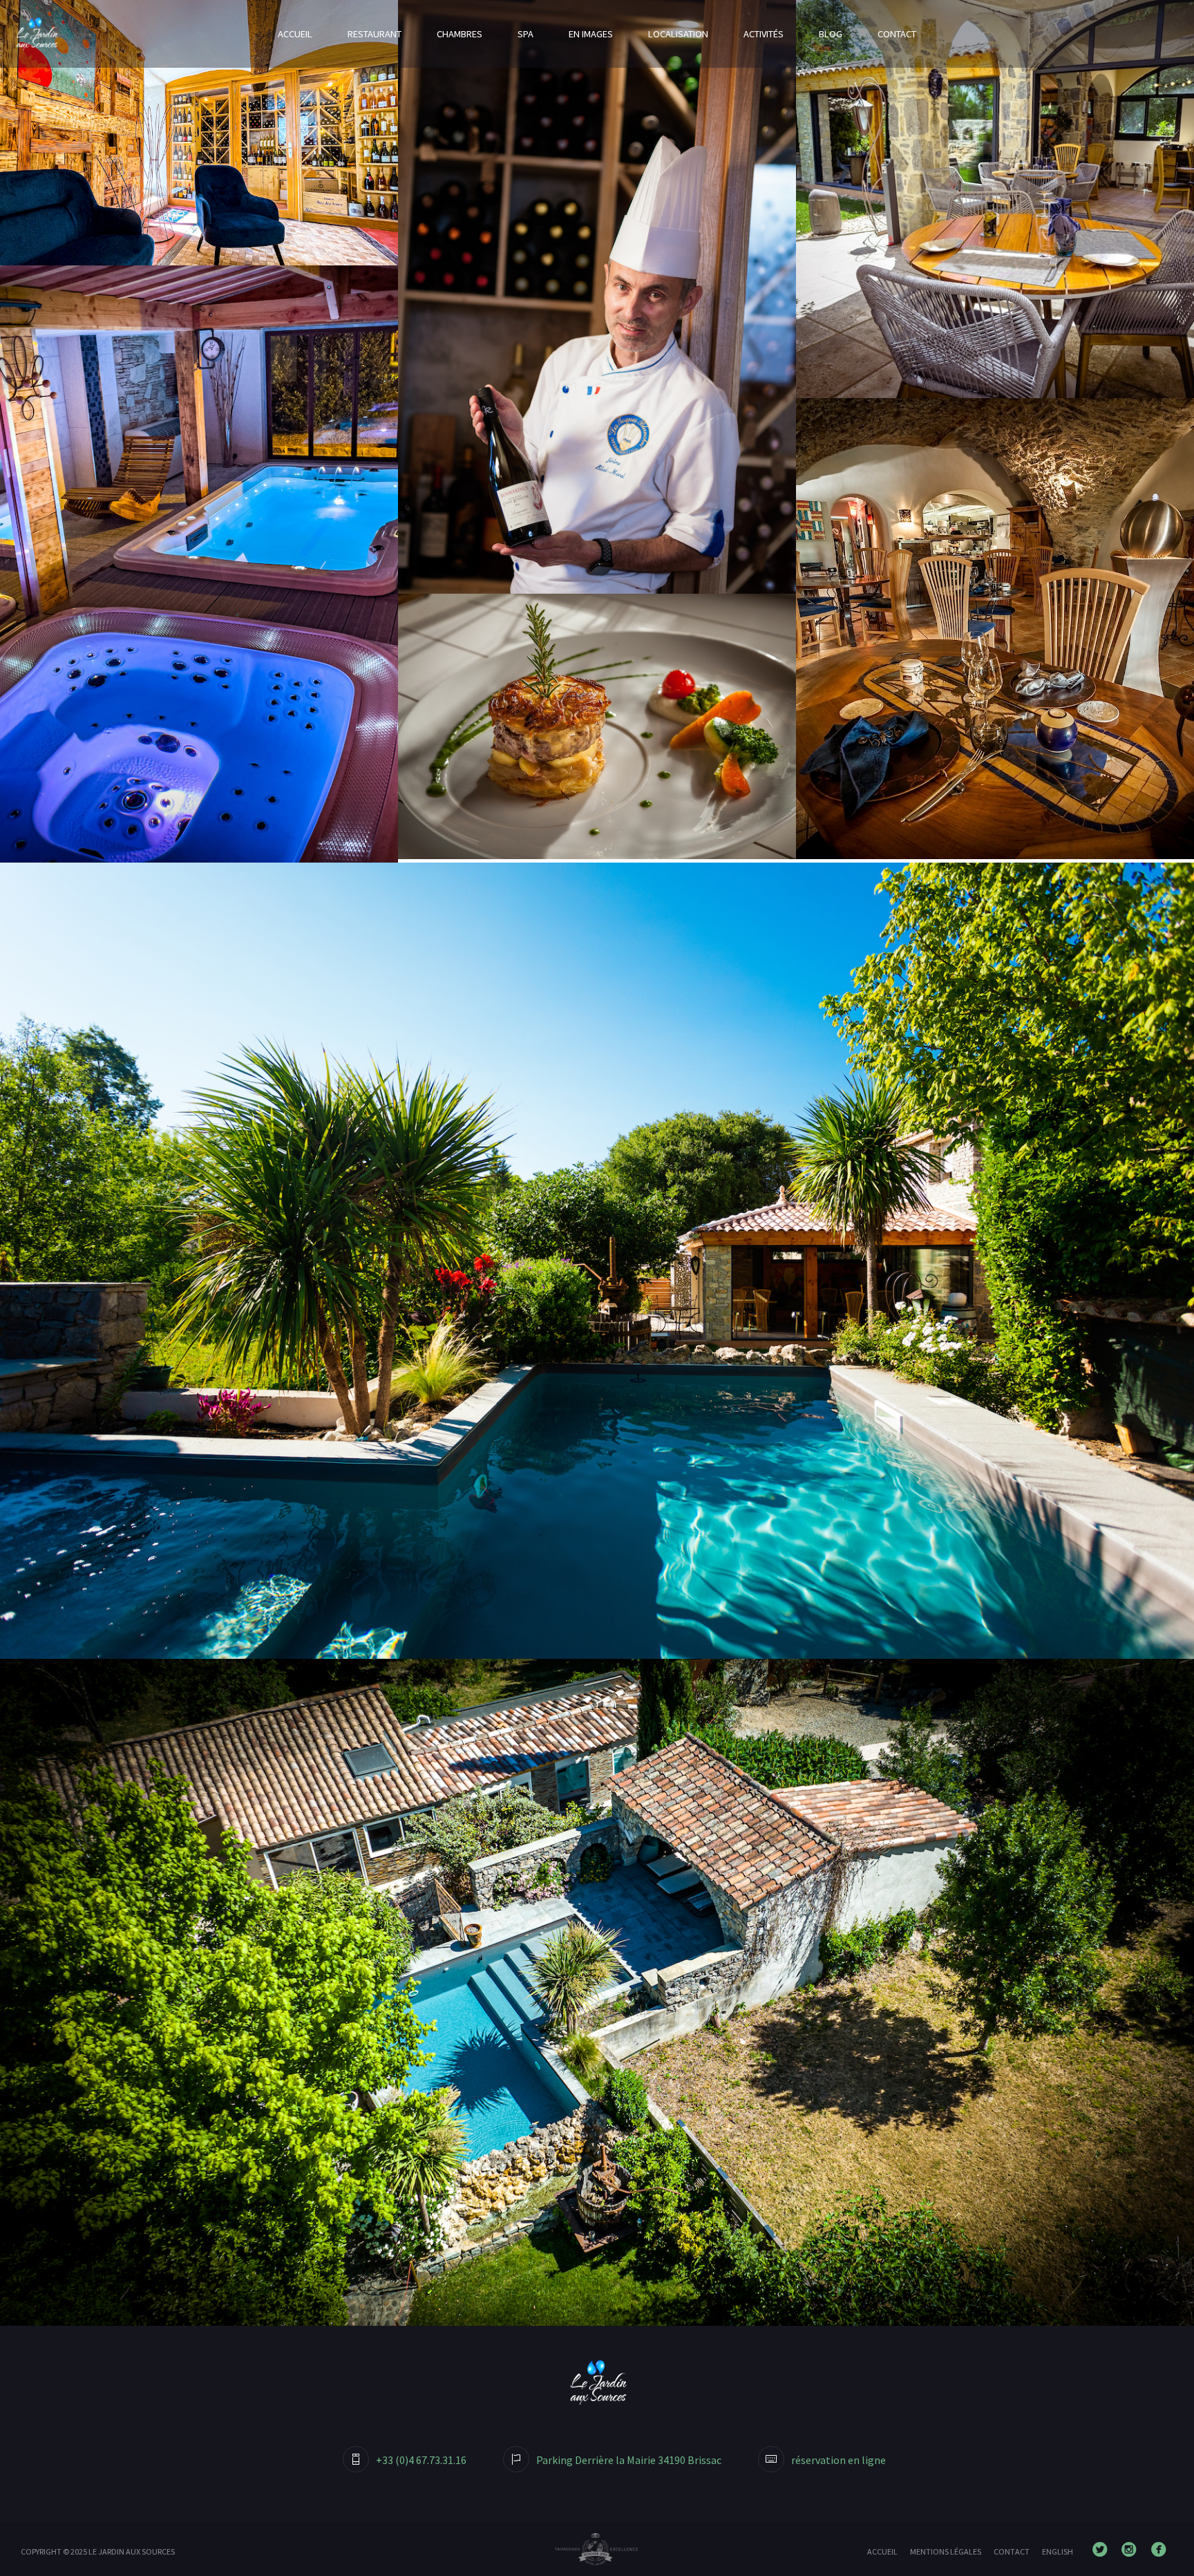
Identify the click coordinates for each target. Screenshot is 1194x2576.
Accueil (295, 34)
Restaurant (375, 34)
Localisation (678, 34)
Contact (897, 34)
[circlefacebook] (1162, 2550)
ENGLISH (1058, 2551)
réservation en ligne (838, 2460)
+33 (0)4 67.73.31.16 (421, 2460)
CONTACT (1012, 2551)
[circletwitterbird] (1103, 2550)
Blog (831, 34)
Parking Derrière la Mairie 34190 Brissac (629, 2460)
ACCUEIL (882, 2551)
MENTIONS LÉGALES (946, 2551)
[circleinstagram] (1132, 2550)
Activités (764, 34)
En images (591, 34)
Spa (525, 34)
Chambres (459, 34)
